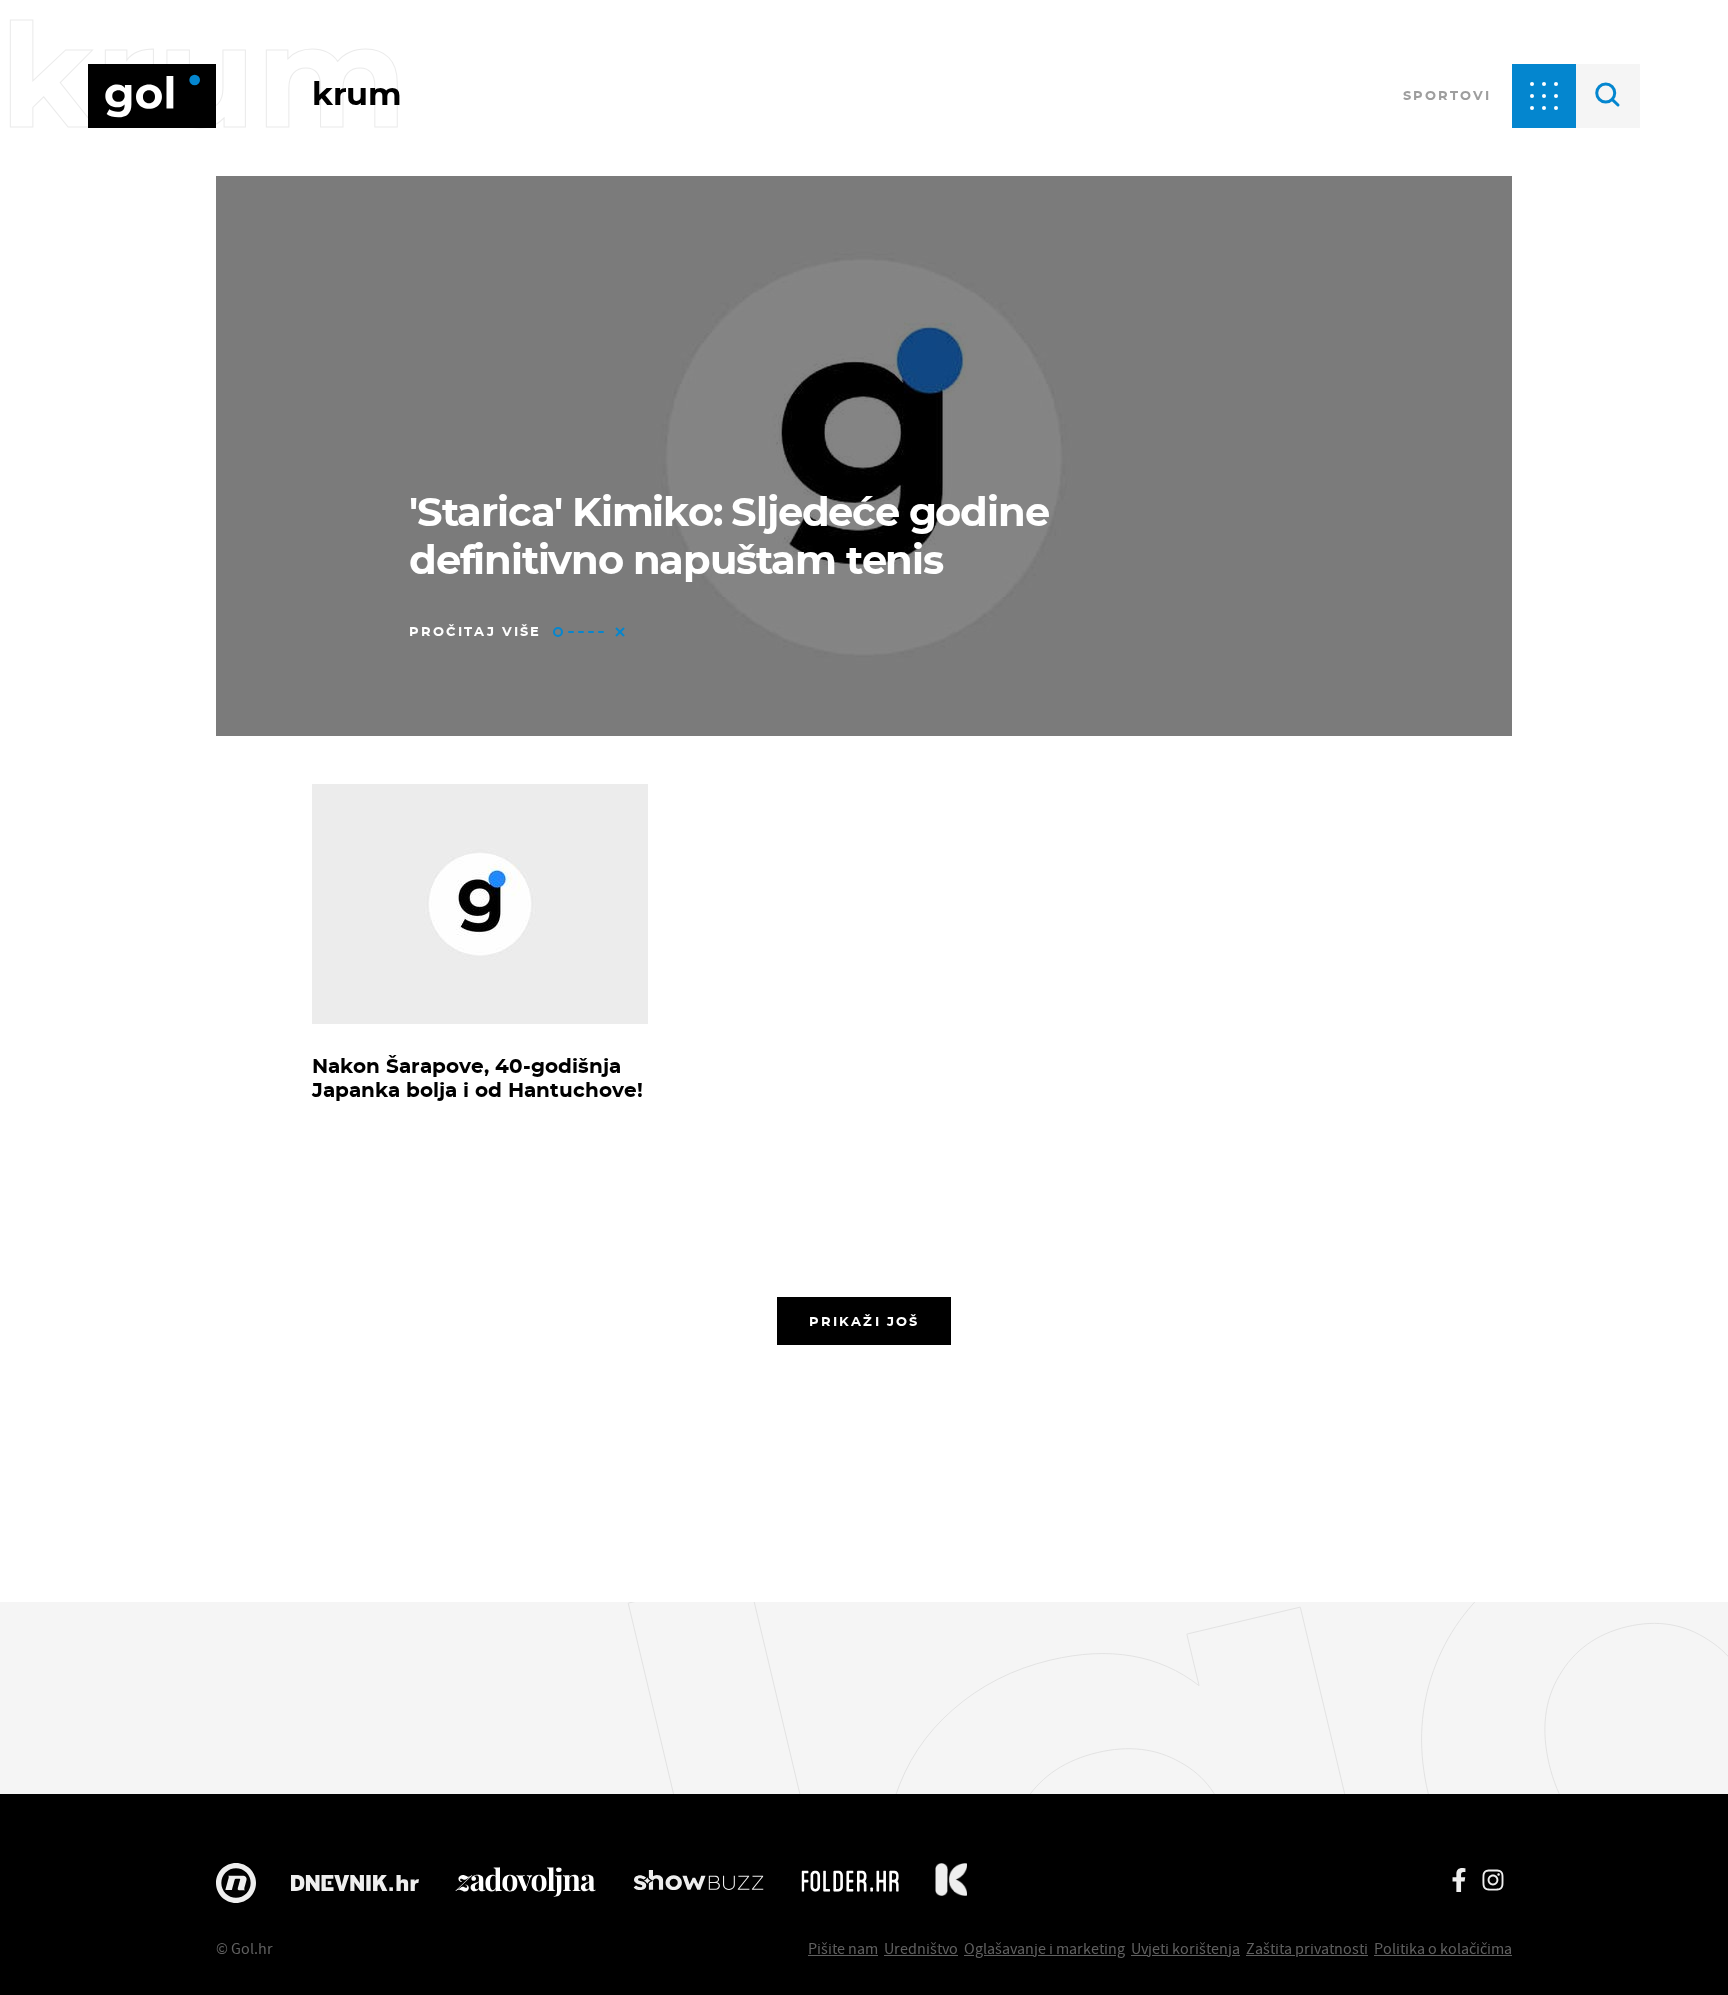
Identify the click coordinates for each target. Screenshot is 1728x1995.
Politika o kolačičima (1443, 1948)
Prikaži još (864, 1321)
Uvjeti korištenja (1185, 1948)
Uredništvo (921, 1948)
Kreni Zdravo (951, 1883)
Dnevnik (355, 1883)
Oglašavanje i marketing (1044, 1948)
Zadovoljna (525, 1883)
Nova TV (236, 1883)
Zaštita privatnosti (1307, 1948)
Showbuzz (698, 1883)
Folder (850, 1883)
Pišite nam (843, 1948)
